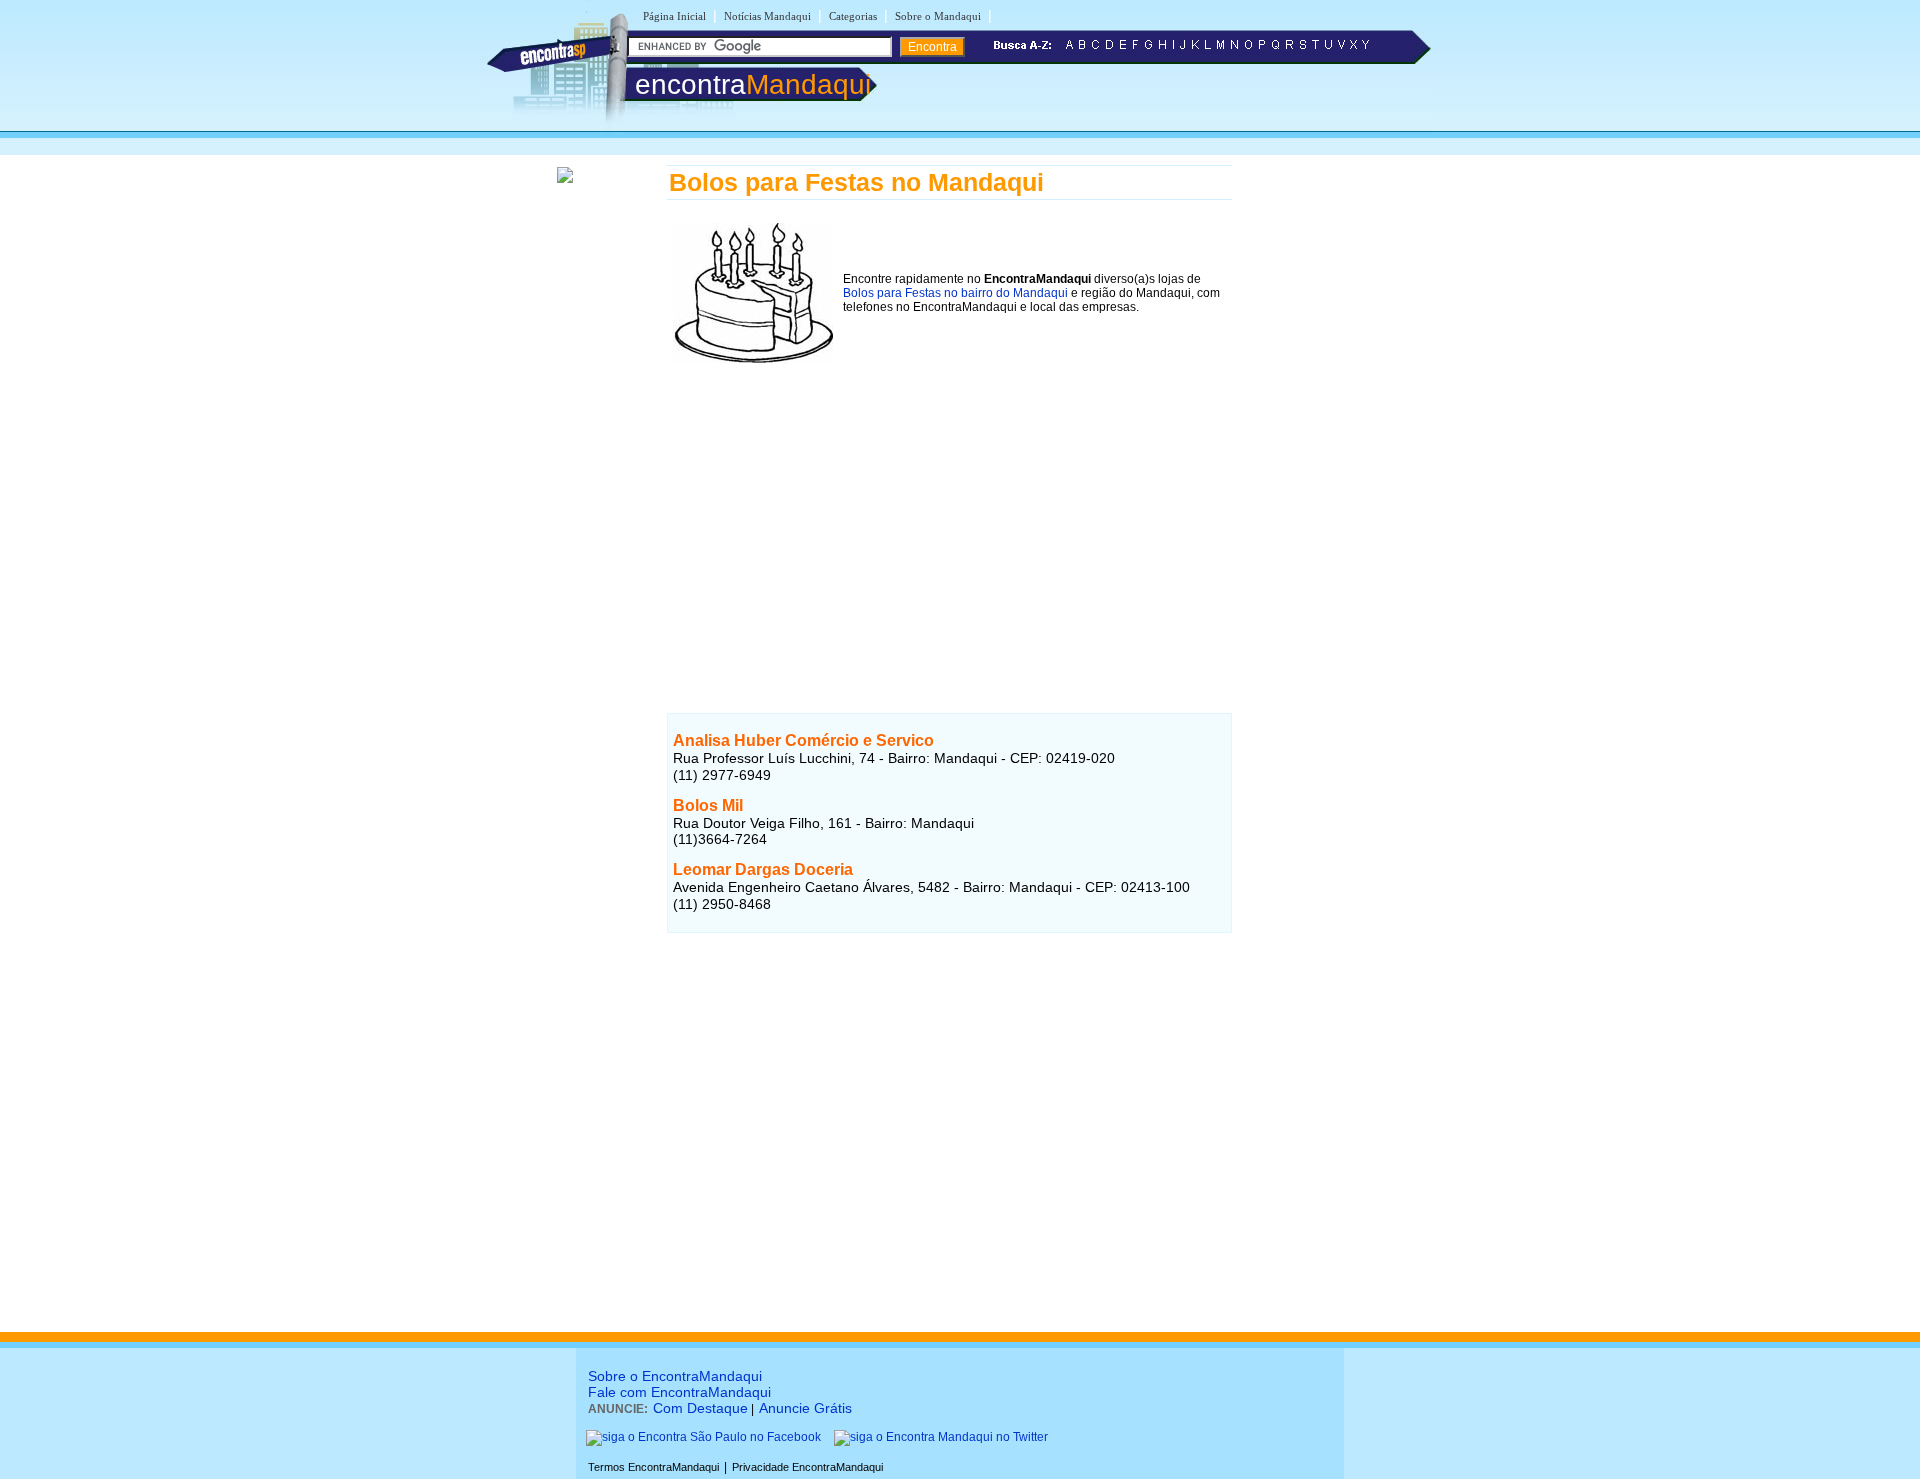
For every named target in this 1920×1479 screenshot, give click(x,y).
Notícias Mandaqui (767, 16)
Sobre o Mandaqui (938, 16)
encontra (753, 84)
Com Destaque (700, 1408)
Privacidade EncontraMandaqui (807, 1467)
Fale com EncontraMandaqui (679, 1392)
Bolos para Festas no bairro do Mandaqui (955, 293)
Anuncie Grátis (805, 1408)
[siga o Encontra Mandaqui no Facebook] (703, 1437)
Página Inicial (674, 16)
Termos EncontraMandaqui (653, 1467)
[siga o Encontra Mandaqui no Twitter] (941, 1437)
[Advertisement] (949, 509)
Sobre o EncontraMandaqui (675, 1376)
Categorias (853, 16)
